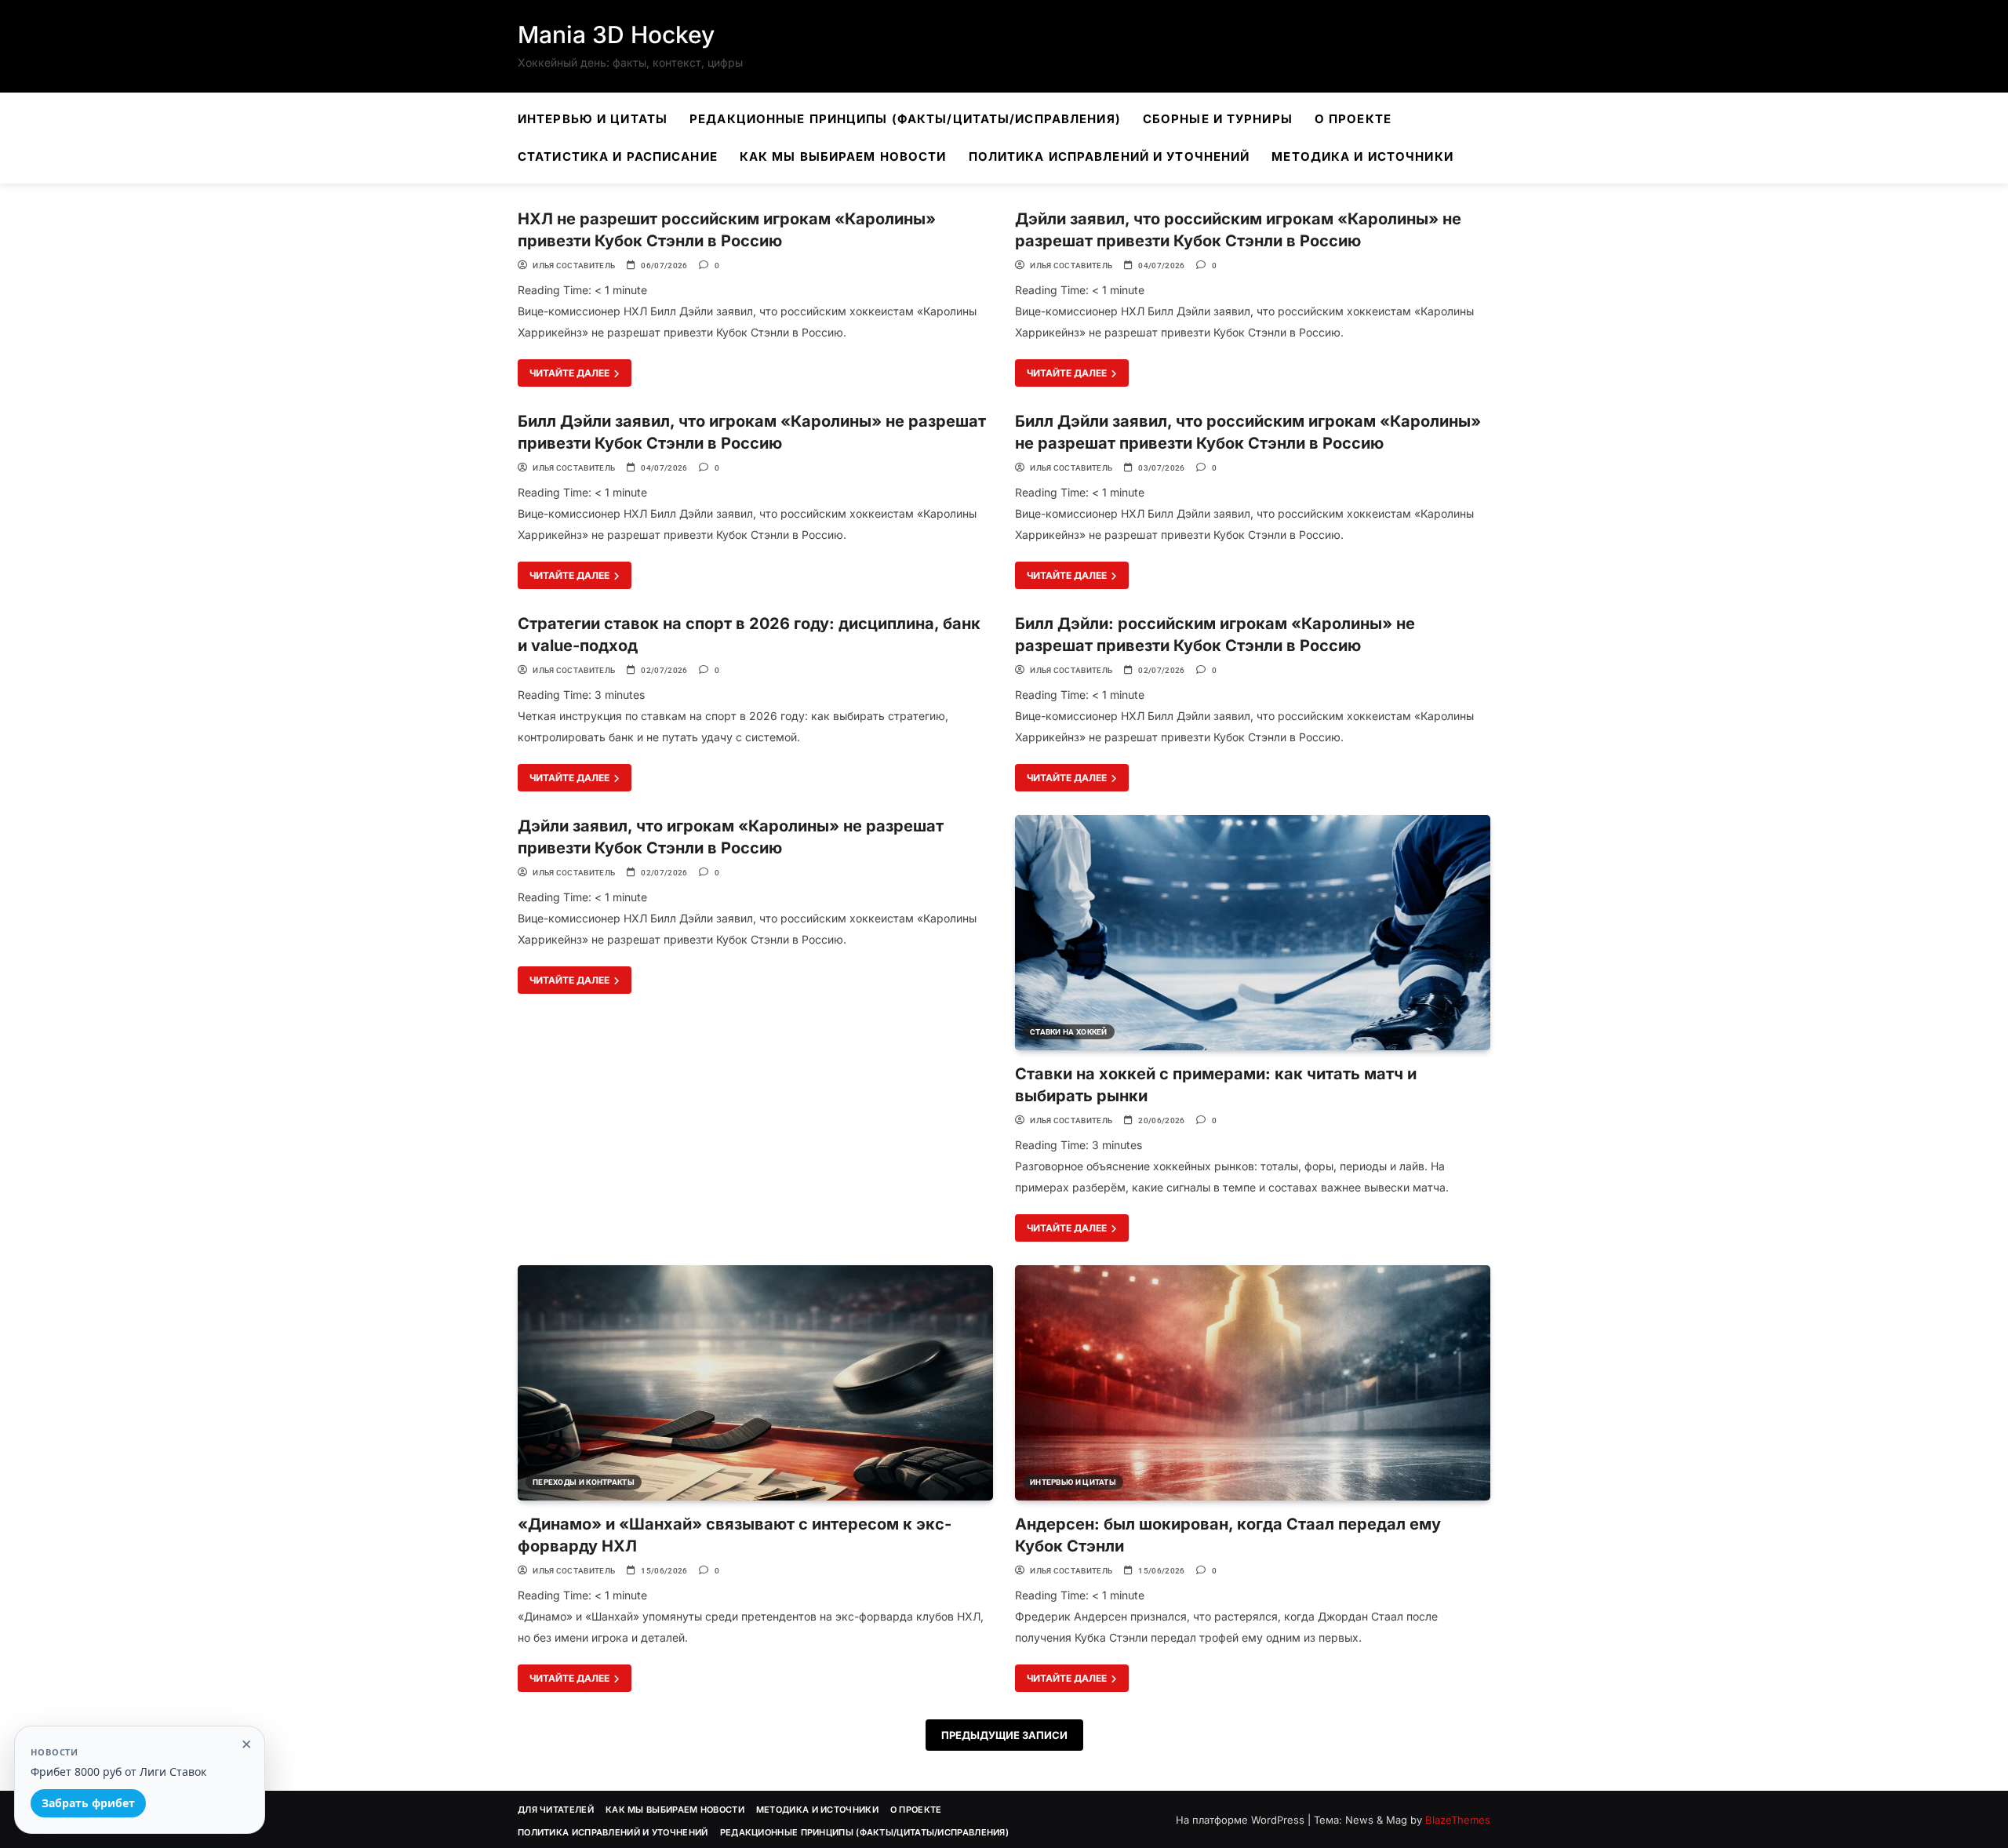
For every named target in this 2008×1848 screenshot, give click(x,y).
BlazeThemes (1458, 1820)
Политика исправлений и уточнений (1109, 156)
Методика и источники (1362, 156)
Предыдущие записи (1004, 1735)
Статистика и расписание (618, 156)
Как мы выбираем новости (843, 156)
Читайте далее (571, 373)
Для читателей (556, 1810)
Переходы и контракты (584, 1482)
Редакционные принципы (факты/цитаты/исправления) (905, 119)
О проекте (1353, 119)
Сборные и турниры (1218, 119)
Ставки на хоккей (1069, 1032)
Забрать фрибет (88, 1803)
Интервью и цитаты (593, 119)
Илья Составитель (574, 266)
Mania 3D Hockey (616, 35)
